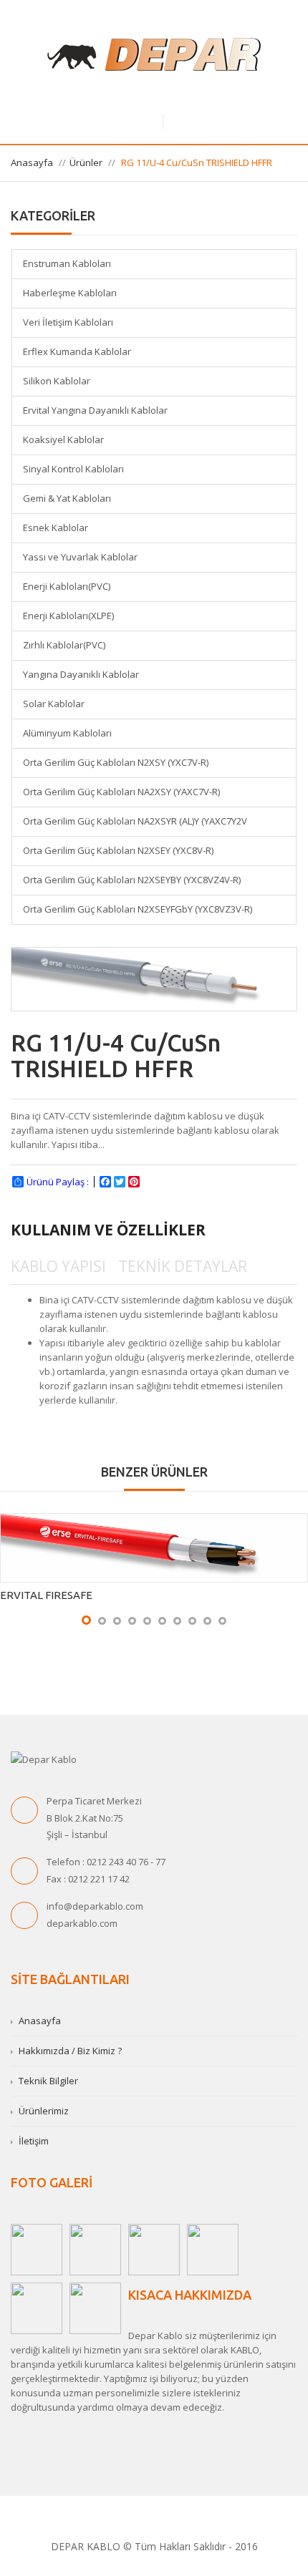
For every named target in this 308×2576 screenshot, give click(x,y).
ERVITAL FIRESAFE (46, 1595)
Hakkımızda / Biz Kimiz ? (70, 2051)
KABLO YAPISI (58, 1266)
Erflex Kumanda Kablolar (77, 351)
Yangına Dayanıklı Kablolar (81, 674)
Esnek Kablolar (56, 528)
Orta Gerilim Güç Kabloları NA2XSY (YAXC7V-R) (121, 792)
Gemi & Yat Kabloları (67, 498)
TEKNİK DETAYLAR (183, 1266)
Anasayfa (32, 162)
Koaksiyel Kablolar (63, 439)
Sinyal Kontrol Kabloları (73, 469)
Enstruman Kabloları (67, 263)
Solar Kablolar (54, 704)
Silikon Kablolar (57, 381)
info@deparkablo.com (95, 1906)
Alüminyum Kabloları (67, 733)
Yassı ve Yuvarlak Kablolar (80, 557)
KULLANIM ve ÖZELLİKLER (108, 1230)
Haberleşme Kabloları (70, 293)
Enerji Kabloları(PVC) (67, 586)
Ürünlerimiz (44, 2111)
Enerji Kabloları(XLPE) (68, 616)
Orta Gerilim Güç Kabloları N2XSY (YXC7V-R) (116, 762)
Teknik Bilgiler (48, 2081)
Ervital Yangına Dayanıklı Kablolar (95, 410)
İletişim (34, 2141)
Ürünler (86, 162)
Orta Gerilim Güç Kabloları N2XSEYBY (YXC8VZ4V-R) (132, 880)
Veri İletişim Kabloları (68, 322)
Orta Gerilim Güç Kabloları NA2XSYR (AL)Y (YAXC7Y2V (135, 821)
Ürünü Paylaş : (58, 1182)
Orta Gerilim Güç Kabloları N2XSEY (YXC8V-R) (118, 850)
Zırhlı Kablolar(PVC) (64, 645)
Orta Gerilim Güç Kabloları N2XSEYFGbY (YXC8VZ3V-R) (138, 909)
